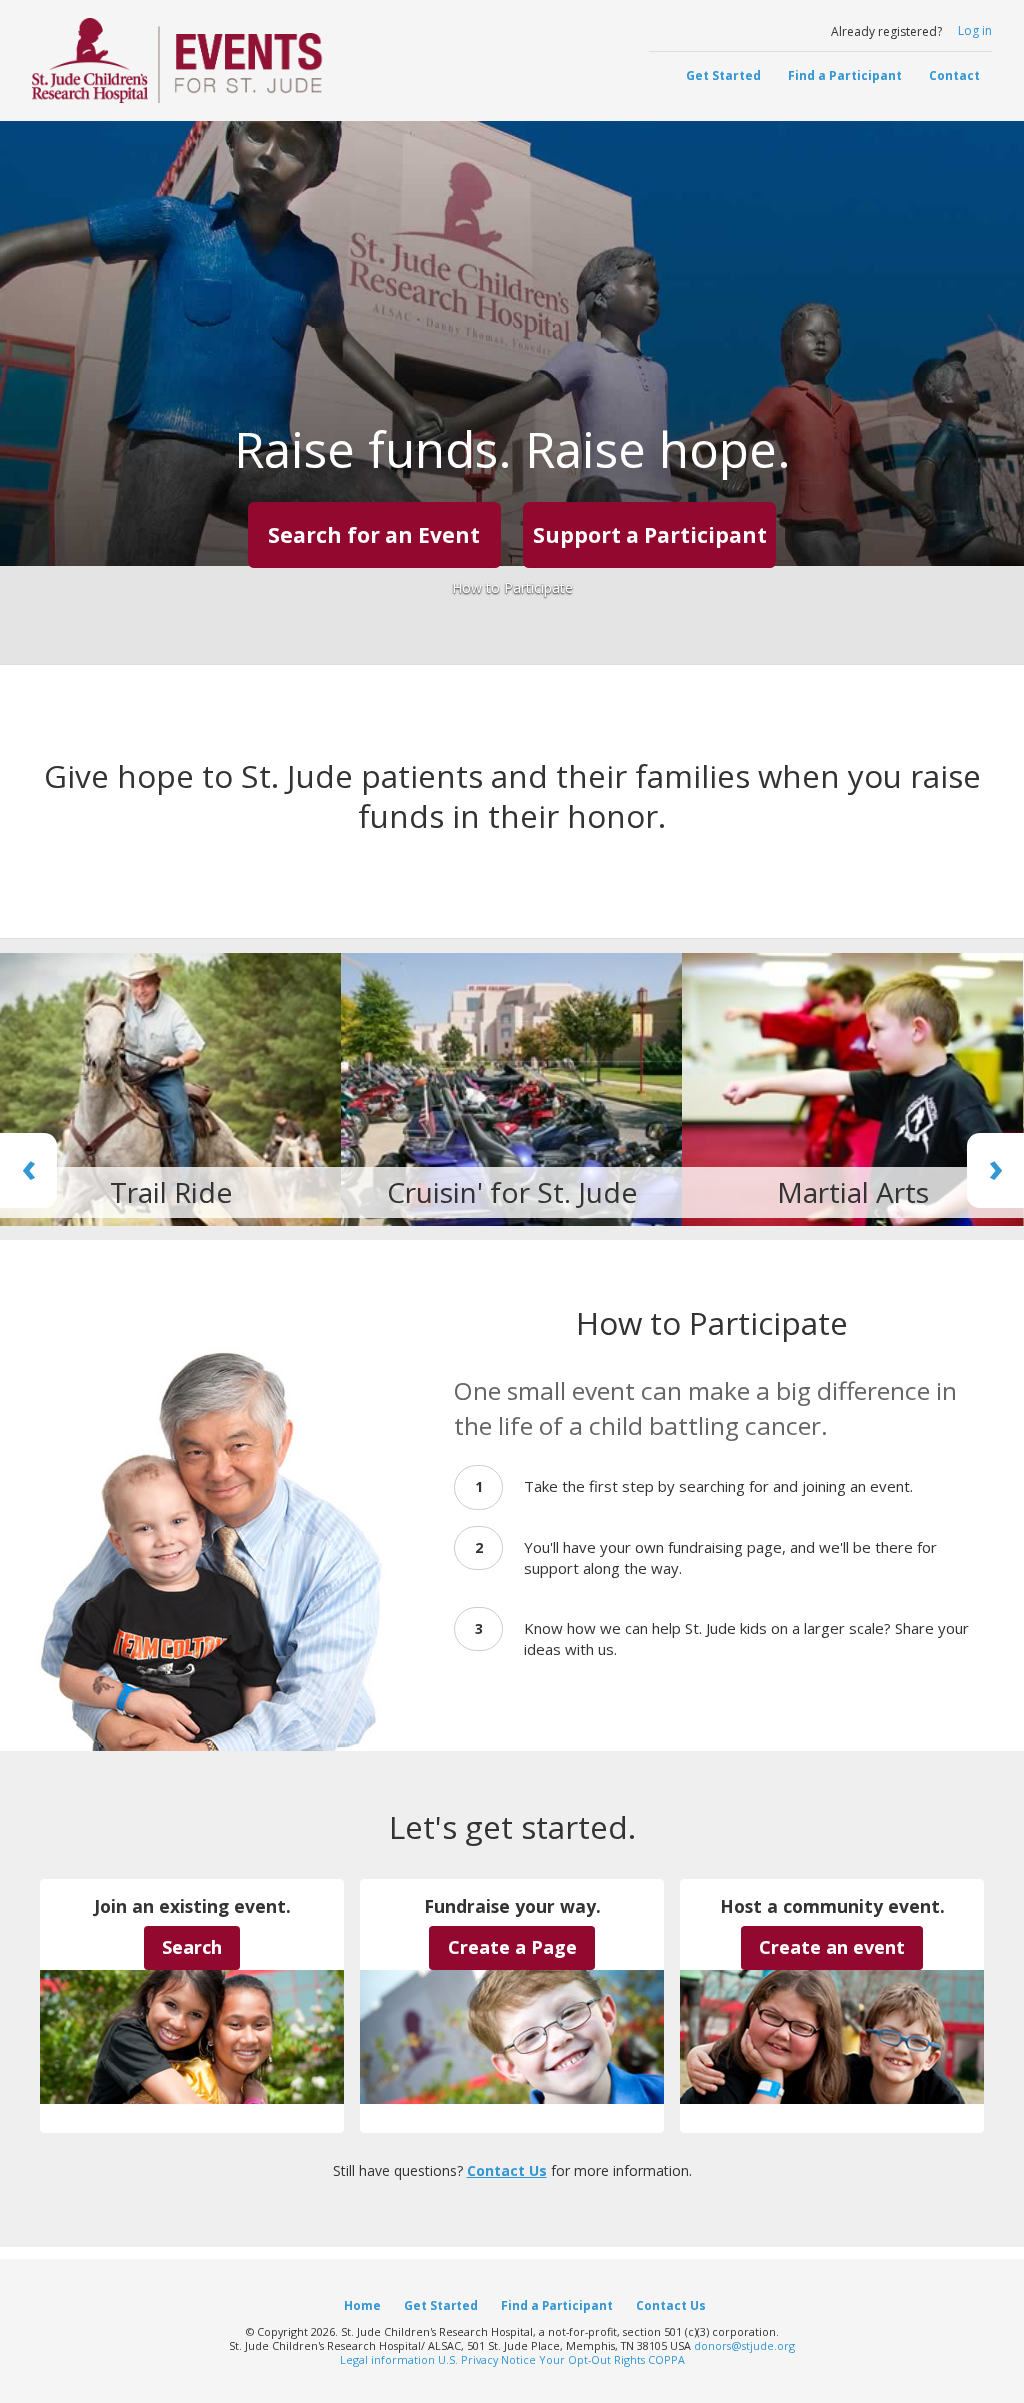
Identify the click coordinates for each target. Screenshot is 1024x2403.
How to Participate (512, 587)
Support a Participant (650, 535)
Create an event (832, 1947)
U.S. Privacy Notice (487, 2359)
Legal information (387, 2359)
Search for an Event (374, 535)
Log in (975, 30)
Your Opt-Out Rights (592, 2359)
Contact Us (507, 2170)
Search (192, 1947)
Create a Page (512, 1947)
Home (362, 2305)
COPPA (666, 2359)
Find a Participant (845, 75)
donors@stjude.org (744, 2345)
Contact (954, 75)
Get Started (723, 75)
